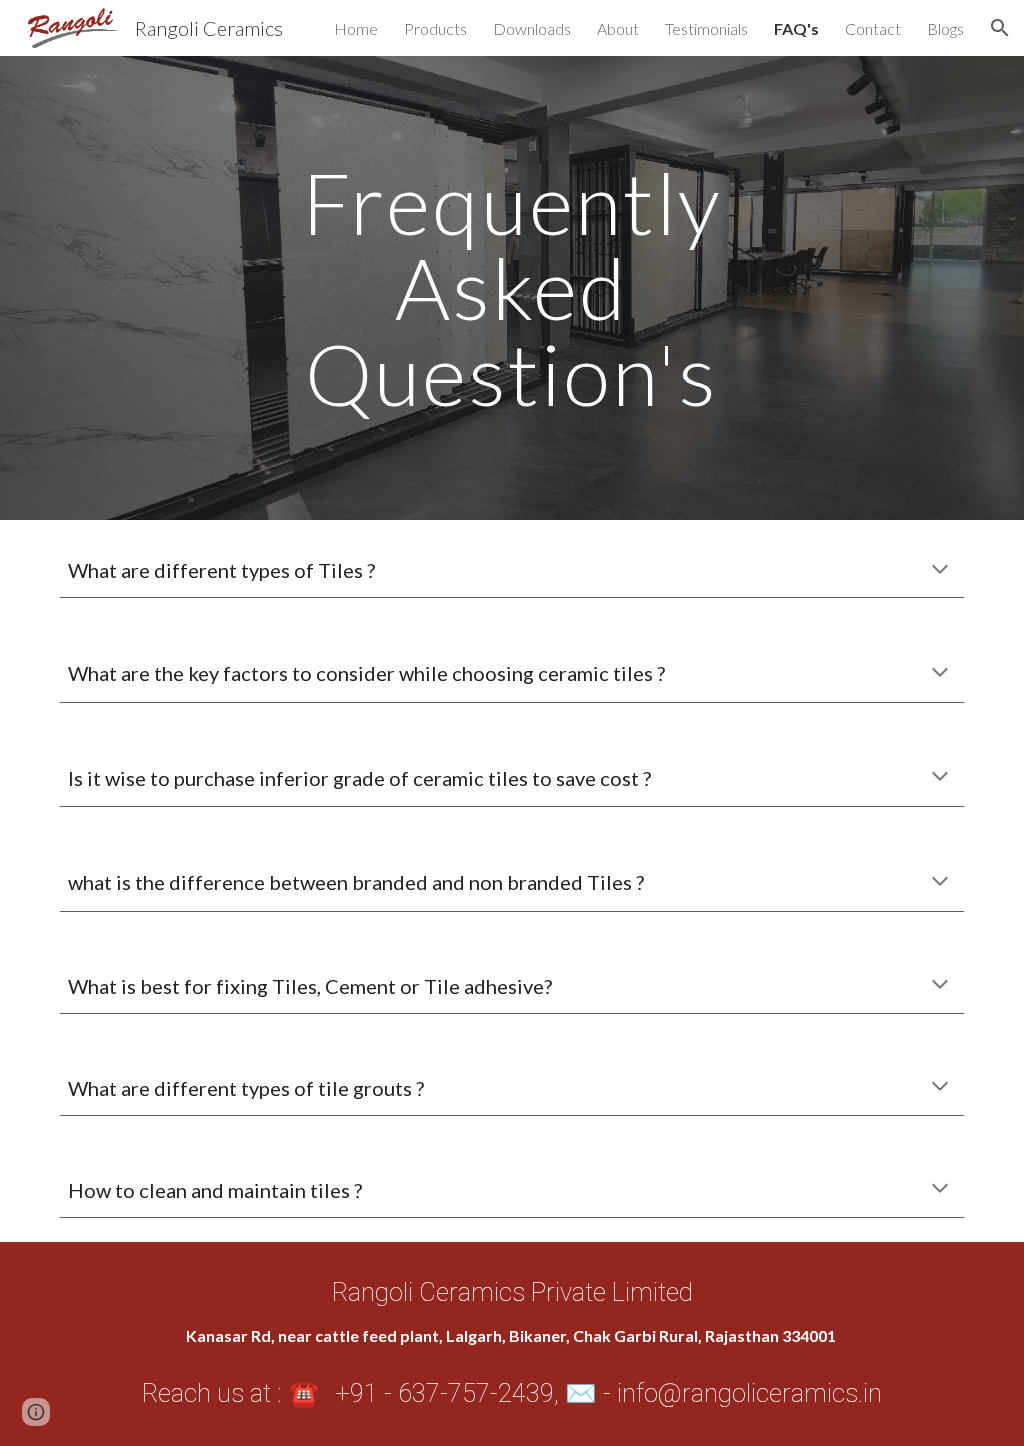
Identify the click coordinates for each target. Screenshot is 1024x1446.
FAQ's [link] (796, 28)
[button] (1000, 28)
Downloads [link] (532, 28)
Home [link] (356, 28)
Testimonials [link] (706, 28)
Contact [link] (873, 28)
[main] (511, 288)
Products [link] (435, 28)
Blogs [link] (945, 28)
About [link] (618, 28)
